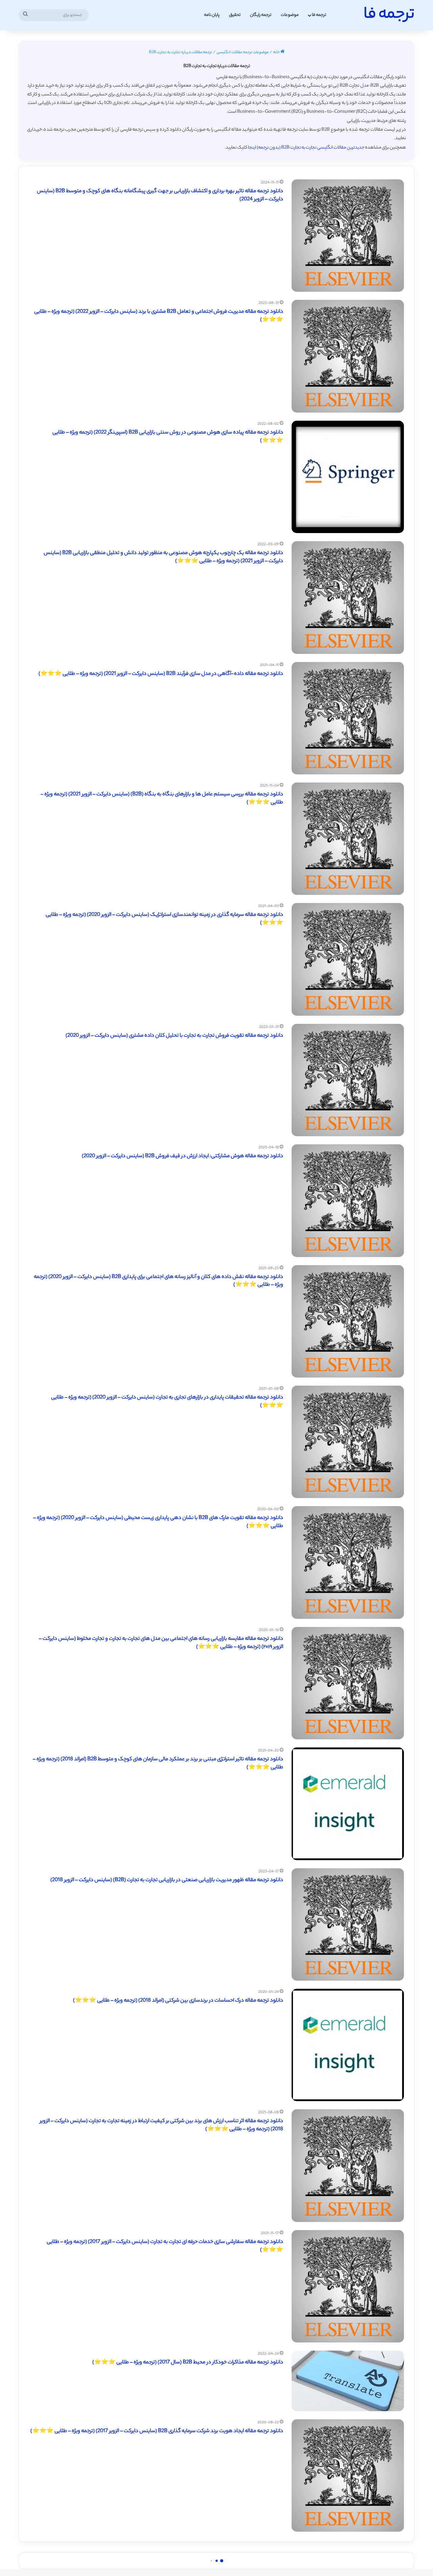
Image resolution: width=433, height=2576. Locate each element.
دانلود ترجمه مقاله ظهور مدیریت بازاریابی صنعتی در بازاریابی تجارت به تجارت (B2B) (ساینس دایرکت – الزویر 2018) (167, 1880)
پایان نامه (212, 15)
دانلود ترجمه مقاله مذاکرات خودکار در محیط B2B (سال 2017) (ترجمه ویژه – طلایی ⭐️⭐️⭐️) (188, 2363)
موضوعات (290, 15)
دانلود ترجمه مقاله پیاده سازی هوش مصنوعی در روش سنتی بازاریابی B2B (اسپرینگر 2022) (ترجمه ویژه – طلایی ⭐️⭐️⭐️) (168, 437)
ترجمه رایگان (261, 15)
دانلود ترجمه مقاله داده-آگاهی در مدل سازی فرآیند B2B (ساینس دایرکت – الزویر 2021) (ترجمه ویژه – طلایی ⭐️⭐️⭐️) (161, 674)
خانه (277, 52)
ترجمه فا (319, 15)
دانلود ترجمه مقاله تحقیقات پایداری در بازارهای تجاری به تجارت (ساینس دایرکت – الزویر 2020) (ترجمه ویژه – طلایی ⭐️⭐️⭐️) (167, 1402)
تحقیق (235, 15)
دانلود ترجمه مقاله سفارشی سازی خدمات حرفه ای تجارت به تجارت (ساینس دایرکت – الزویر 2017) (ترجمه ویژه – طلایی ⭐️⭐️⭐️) (165, 2246)
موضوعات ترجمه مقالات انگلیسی (243, 52)
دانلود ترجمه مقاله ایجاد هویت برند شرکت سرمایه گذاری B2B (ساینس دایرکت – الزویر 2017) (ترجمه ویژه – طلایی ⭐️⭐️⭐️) (157, 2431)
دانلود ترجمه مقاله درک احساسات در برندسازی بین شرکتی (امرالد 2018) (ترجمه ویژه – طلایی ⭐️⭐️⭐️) (178, 2001)
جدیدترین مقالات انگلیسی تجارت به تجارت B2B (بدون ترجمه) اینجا (306, 148)
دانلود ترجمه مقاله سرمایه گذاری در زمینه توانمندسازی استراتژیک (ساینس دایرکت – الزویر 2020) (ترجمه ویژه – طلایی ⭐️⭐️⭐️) (164, 919)
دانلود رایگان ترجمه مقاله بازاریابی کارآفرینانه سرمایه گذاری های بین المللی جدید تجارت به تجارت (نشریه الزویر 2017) (166, 2552)
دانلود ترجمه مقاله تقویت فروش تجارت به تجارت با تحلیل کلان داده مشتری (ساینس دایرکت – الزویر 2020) (174, 1036)
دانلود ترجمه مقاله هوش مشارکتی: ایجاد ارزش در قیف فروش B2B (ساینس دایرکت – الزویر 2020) (183, 1156)
